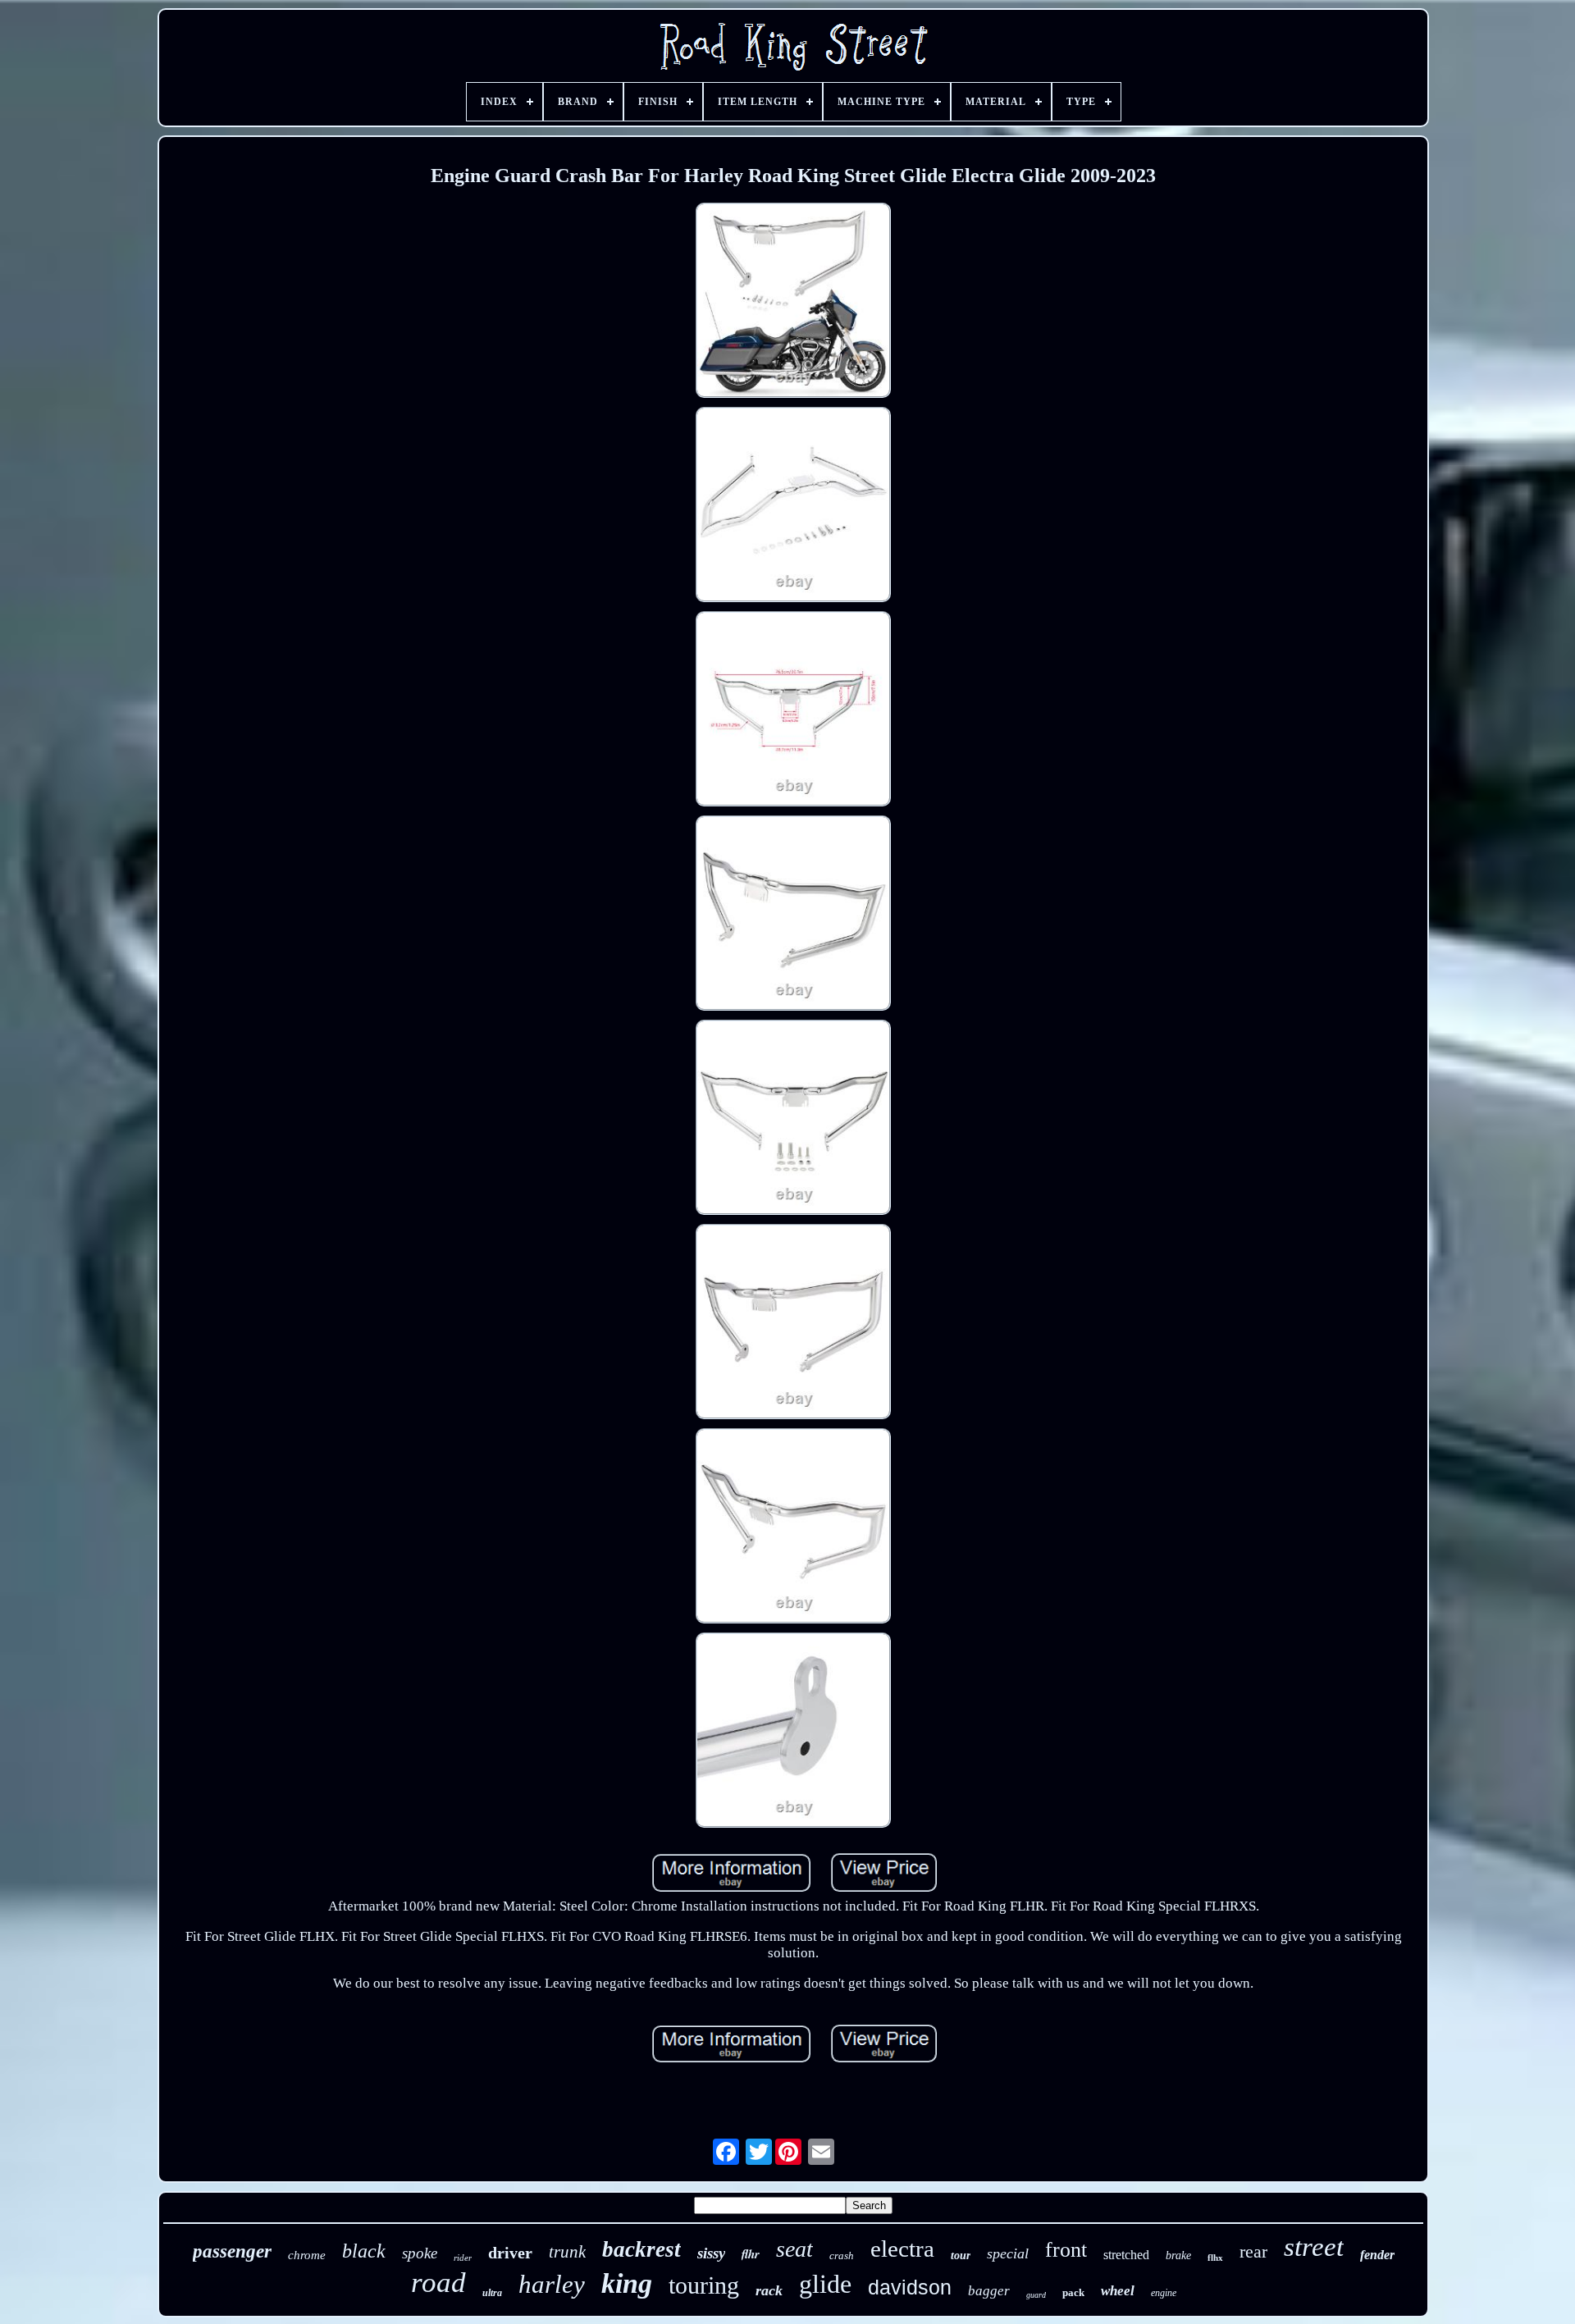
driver (510, 2253)
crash (842, 2256)
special (1008, 2253)
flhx (1215, 2258)
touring (704, 2285)
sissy (711, 2253)
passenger (232, 2251)
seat (794, 2249)
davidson (910, 2287)
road (438, 2283)
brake (1178, 2256)
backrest (641, 2249)
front (1066, 2250)
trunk (567, 2252)
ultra (492, 2293)
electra (902, 2249)
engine (1164, 2293)
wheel (1118, 2291)
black (364, 2251)
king (627, 2283)
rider (463, 2258)
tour (961, 2256)
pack (1073, 2292)
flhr (751, 2254)
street (1314, 2247)
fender (1377, 2255)
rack (769, 2290)
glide (825, 2284)
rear (1253, 2251)
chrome (307, 2255)
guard (1036, 2295)
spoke (420, 2253)
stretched (1126, 2255)
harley (552, 2284)
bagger (989, 2291)
